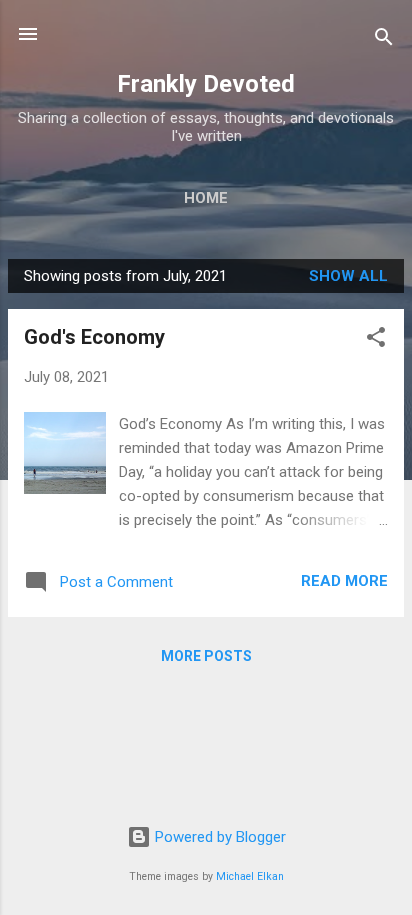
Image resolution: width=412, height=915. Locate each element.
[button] (376, 340)
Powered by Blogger (218, 837)
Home (206, 198)
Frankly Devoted (206, 84)
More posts (206, 656)
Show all (348, 276)
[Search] (384, 40)
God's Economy (94, 337)
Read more (344, 581)
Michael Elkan (250, 876)
